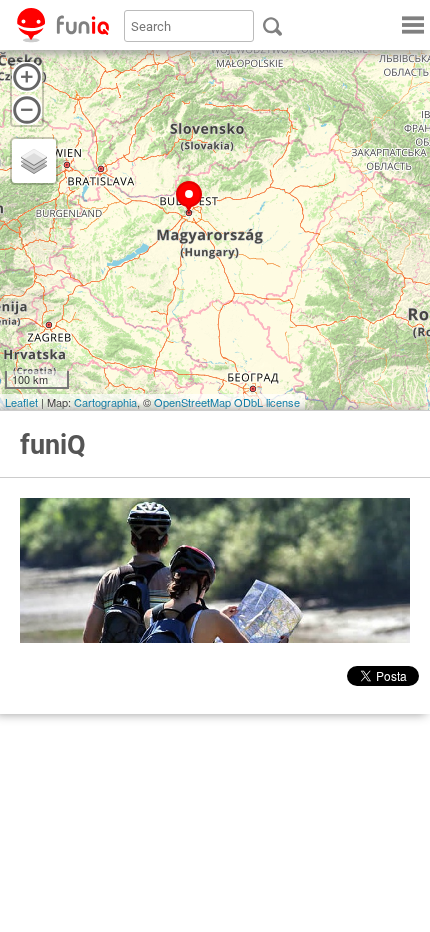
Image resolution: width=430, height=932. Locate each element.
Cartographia (105, 402)
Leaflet (21, 402)
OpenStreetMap (192, 402)
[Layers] (34, 161)
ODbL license (267, 402)
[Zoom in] (27, 77)
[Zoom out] (27, 110)
